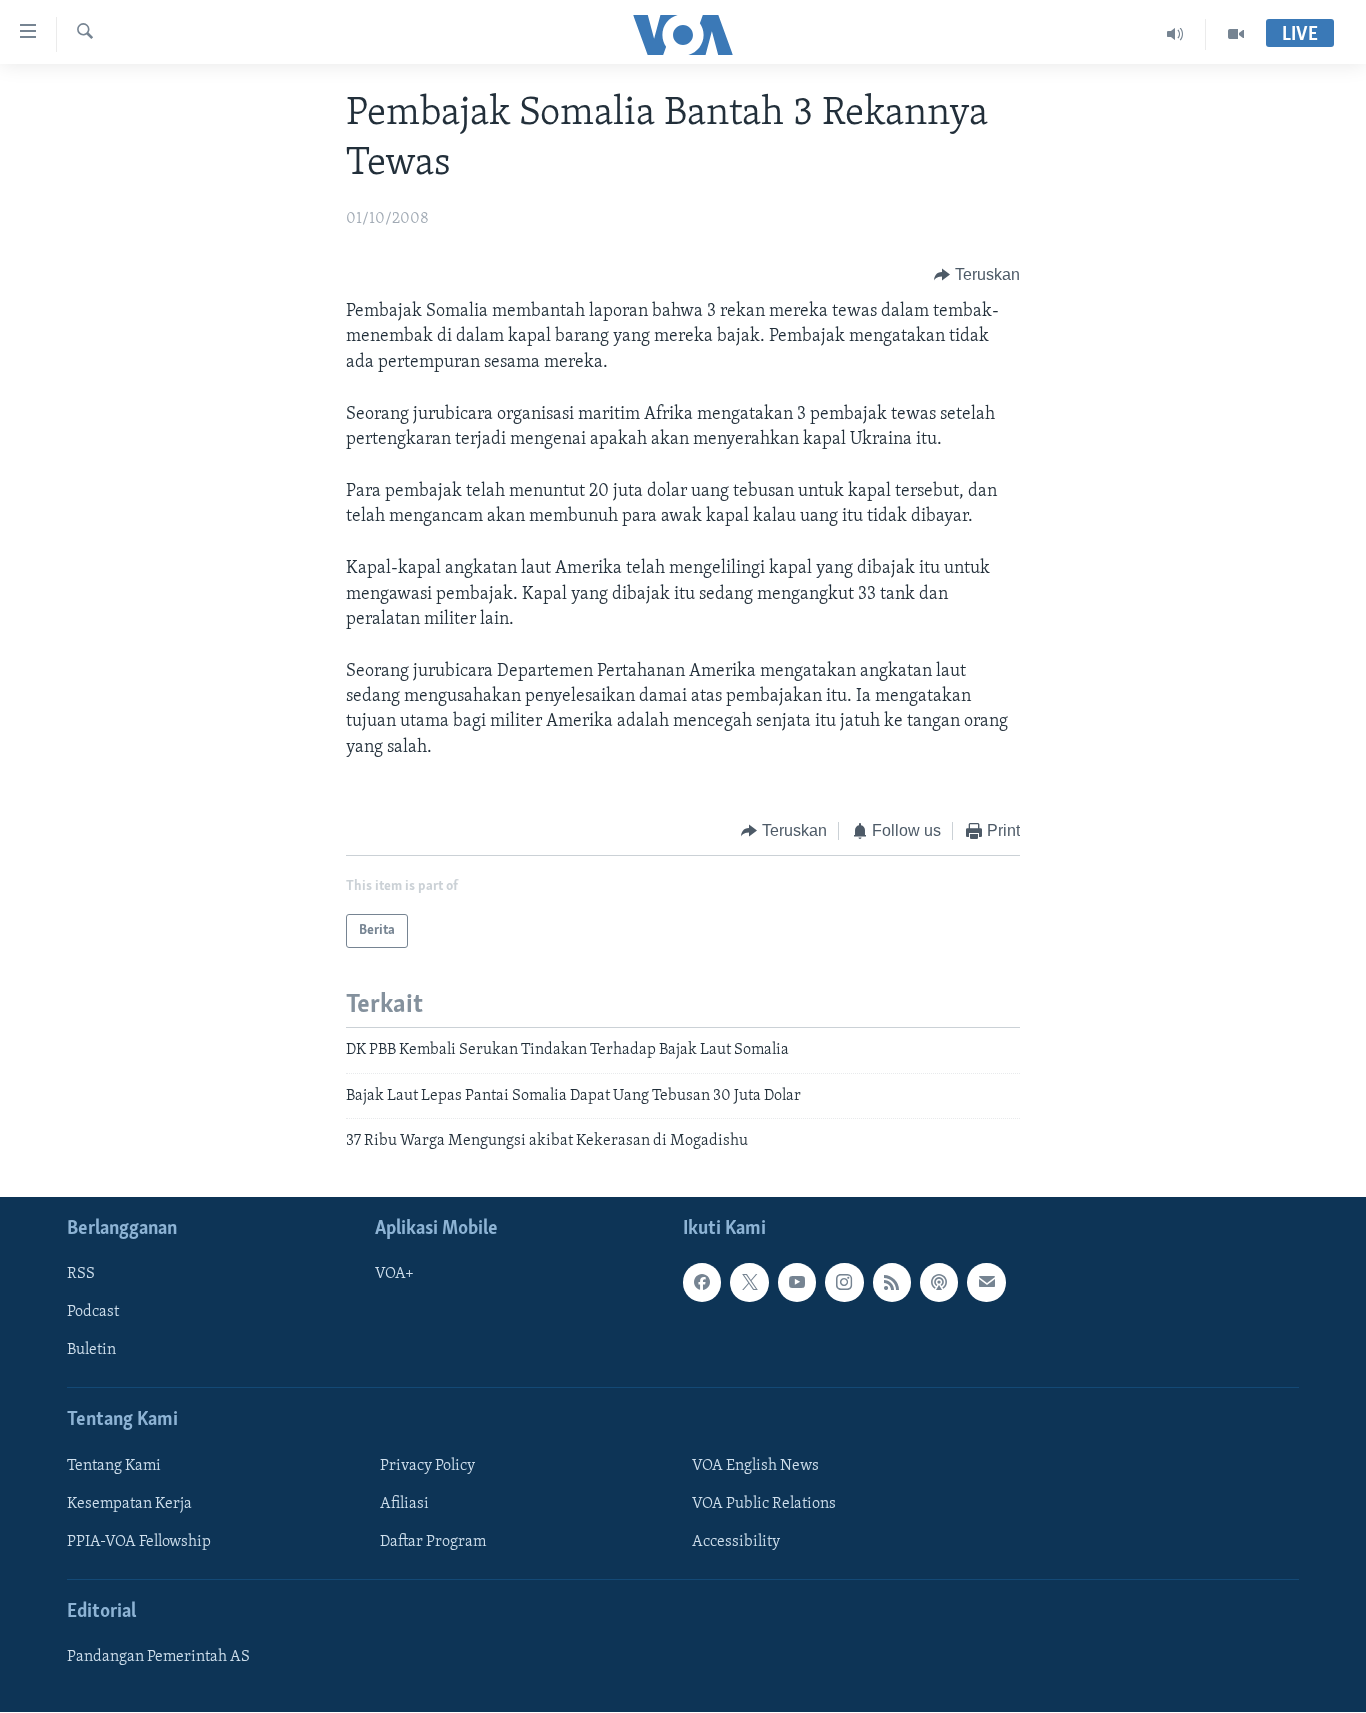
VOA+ (394, 1275)
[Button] (977, 275)
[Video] (1236, 34)
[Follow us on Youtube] (797, 1283)
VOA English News (755, 1466)
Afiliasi (404, 1504)
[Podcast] (939, 1283)
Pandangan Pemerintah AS (158, 1658)
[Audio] (1175, 34)
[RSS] (892, 1283)
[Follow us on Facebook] (702, 1283)
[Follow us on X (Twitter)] (749, 1283)
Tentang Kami (114, 1466)
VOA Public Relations (764, 1504)
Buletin (91, 1351)
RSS (81, 1275)
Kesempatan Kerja (129, 1504)
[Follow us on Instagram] (844, 1283)
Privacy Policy (427, 1466)
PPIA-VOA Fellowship (139, 1542)
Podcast (93, 1313)
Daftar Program (433, 1542)
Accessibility (736, 1542)
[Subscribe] (986, 1283)
